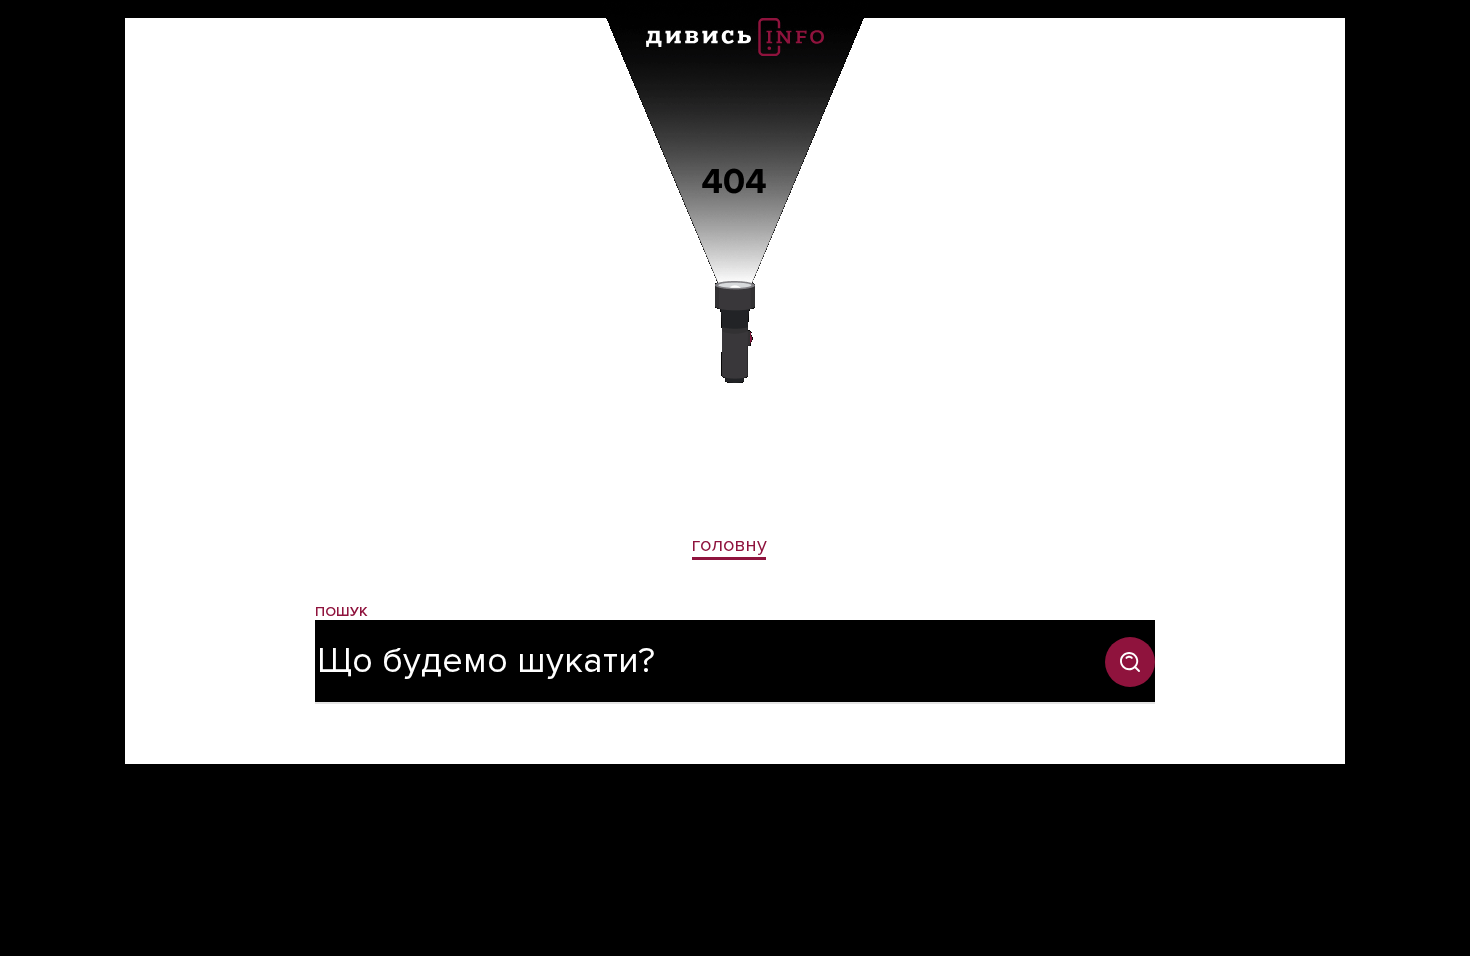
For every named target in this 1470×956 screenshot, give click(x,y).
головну (729, 545)
